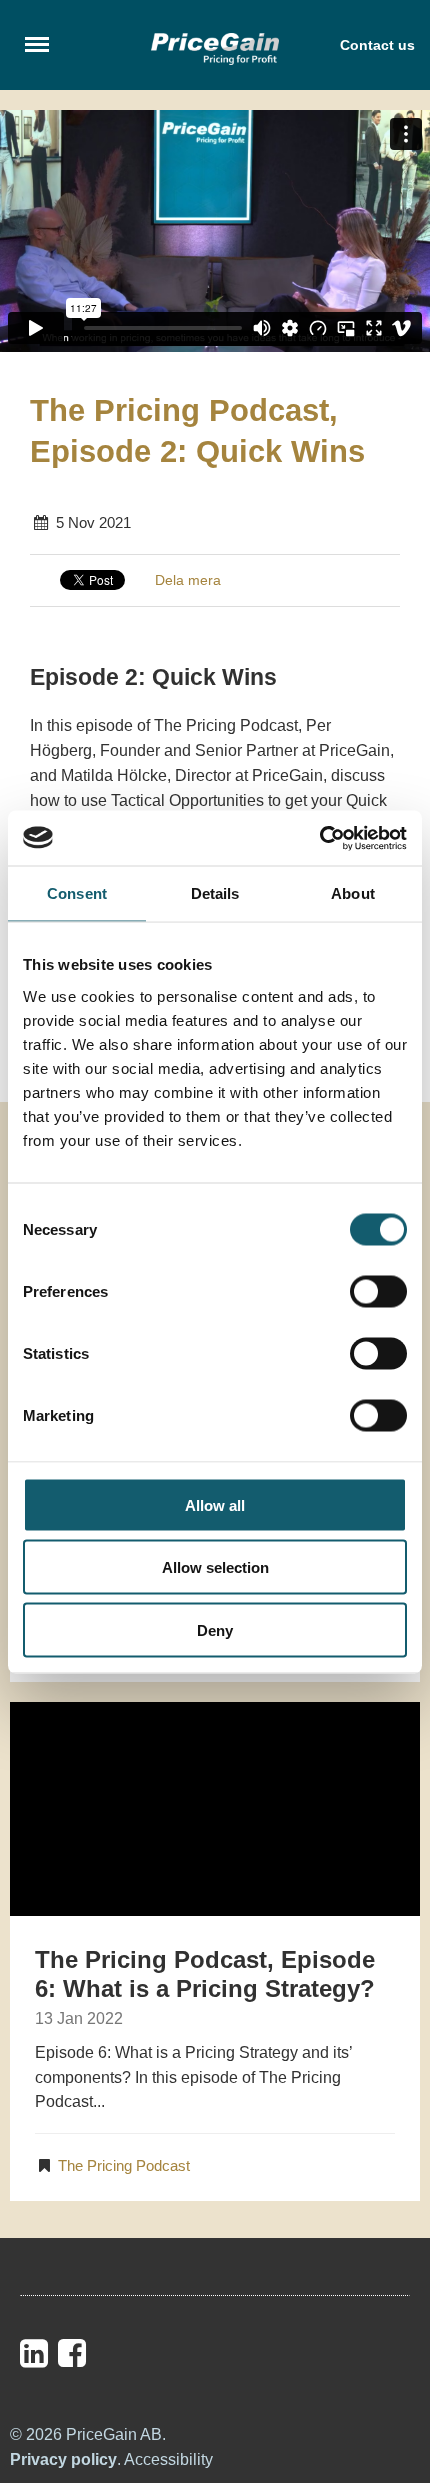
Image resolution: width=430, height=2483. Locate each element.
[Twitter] (112, 2353)
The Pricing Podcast (124, 2165)
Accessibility (168, 2459)
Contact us (377, 45)
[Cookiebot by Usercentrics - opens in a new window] (319, 838)
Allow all (215, 1504)
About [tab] (353, 893)
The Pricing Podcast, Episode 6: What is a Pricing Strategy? (205, 1974)
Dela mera (188, 580)
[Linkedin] (34, 2354)
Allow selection (215, 1567)
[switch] (378, 1291)
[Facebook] (72, 2354)
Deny (215, 1629)
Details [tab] (215, 893)
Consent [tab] (77, 893)
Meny (37, 44)
